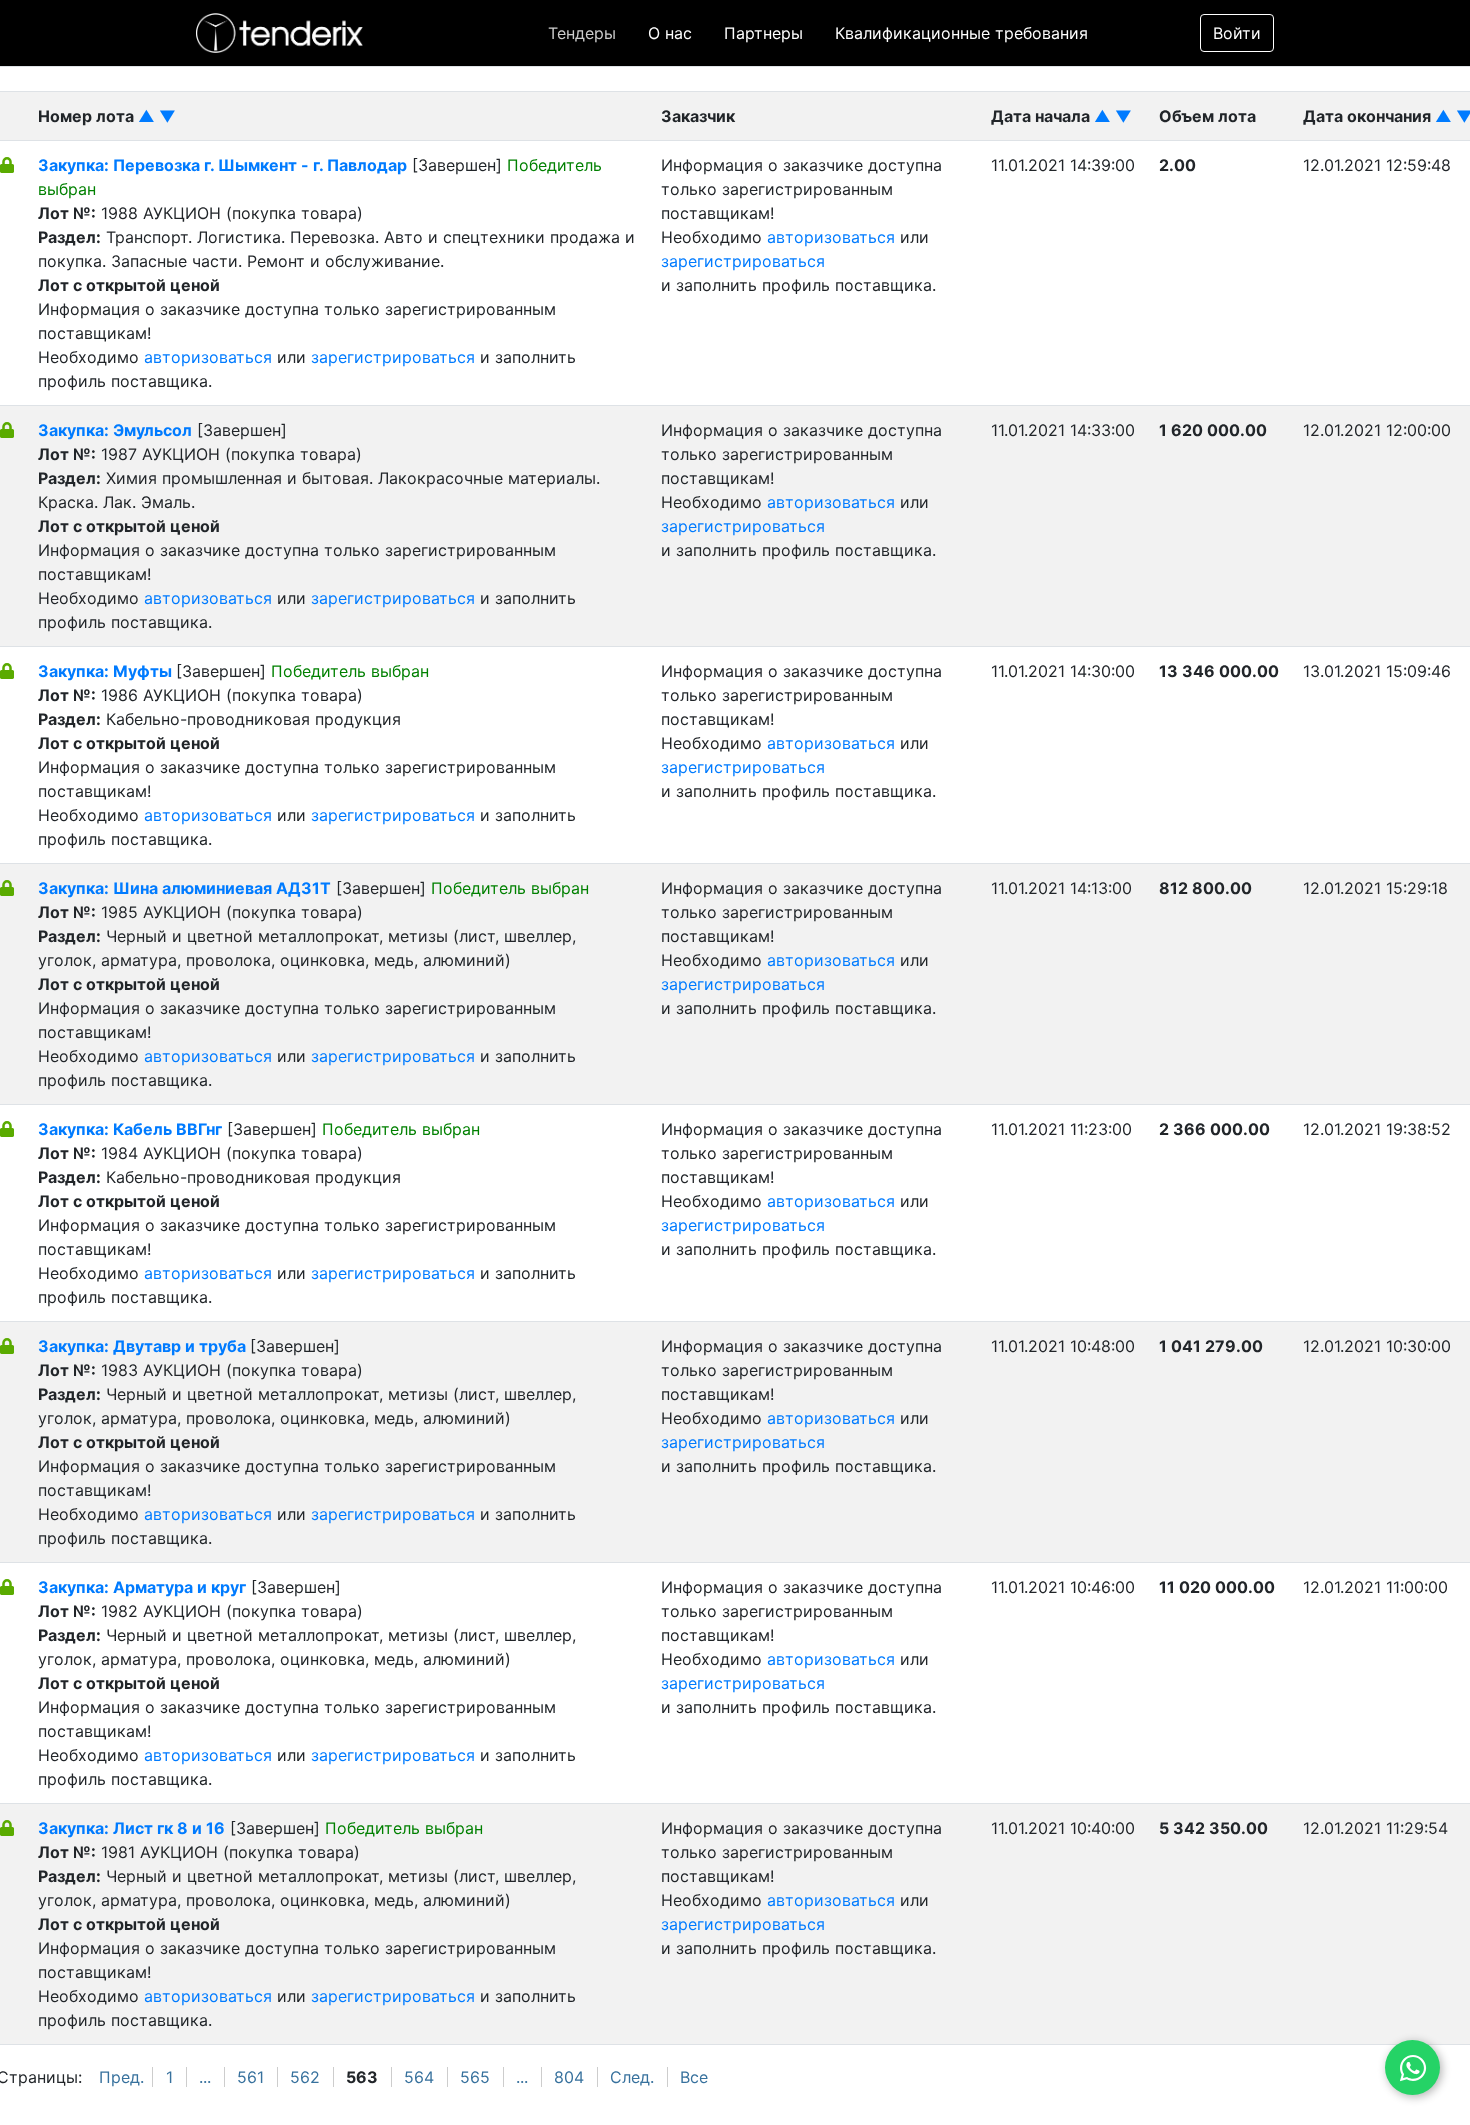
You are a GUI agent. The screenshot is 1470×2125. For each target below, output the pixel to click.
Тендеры (582, 33)
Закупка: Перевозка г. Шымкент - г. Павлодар (222, 165)
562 (305, 2077)
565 (475, 2077)
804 (569, 2077)
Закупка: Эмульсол (115, 430)
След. (632, 2077)
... (205, 2077)
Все (694, 2077)
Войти (1237, 33)
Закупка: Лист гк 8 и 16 (131, 1828)
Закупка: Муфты (107, 671)
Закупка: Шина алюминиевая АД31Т (184, 888)
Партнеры (763, 33)
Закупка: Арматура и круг (142, 1587)
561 (250, 2077)
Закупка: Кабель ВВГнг (130, 1129)
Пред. (121, 2077)
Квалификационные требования (961, 33)
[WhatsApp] (1412, 2067)
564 (419, 2077)
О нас (670, 33)
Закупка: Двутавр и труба (144, 1346)
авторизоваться (208, 357)
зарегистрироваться (393, 357)
